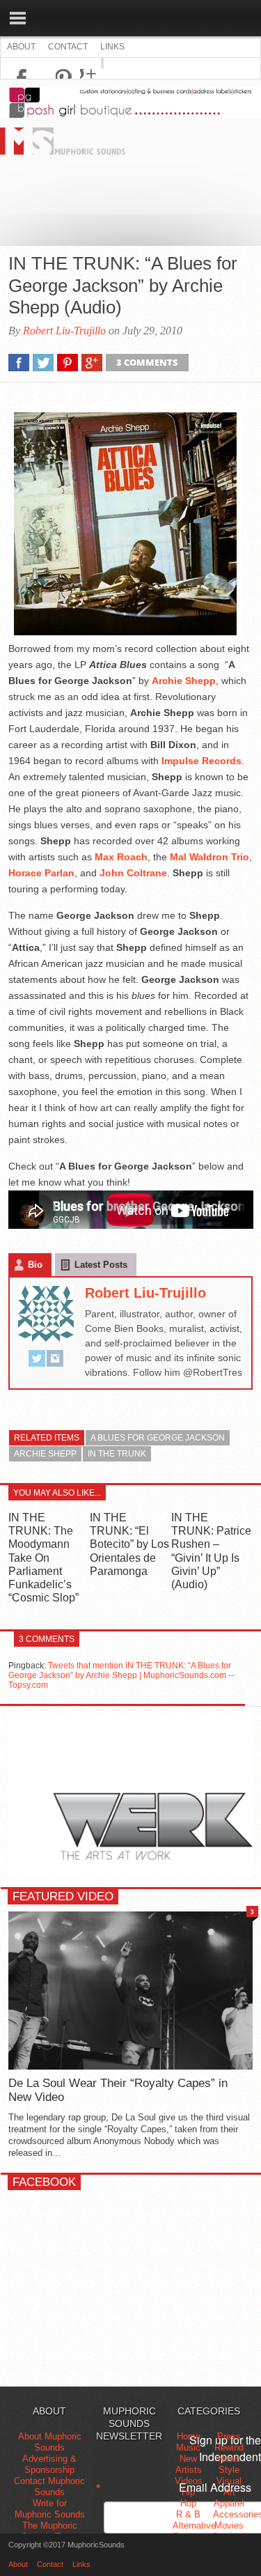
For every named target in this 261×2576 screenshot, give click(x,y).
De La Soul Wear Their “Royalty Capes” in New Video (118, 2090)
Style (229, 2470)
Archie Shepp (45, 1454)
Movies (229, 2525)
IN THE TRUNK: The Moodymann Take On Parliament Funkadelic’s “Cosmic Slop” (43, 1558)
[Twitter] (37, 1361)
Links (112, 47)
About (21, 47)
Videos (189, 2481)
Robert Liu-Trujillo (64, 331)
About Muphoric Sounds (50, 2442)
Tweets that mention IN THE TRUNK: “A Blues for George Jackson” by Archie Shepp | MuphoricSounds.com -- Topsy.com (121, 1675)
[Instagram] (55, 1361)
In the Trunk (117, 1454)
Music (188, 2447)
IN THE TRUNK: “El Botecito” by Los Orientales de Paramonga (129, 1544)
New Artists (189, 2464)
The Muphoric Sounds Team (49, 2531)
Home (189, 2436)
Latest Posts (101, 1265)
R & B (188, 2514)
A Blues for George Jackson (158, 1438)
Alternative (194, 2525)
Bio (35, 1265)
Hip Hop (188, 2498)
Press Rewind (229, 2442)
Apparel (229, 2503)
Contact (68, 47)
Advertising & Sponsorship (49, 2464)
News (229, 2459)
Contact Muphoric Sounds (49, 2486)
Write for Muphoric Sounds (50, 2509)
